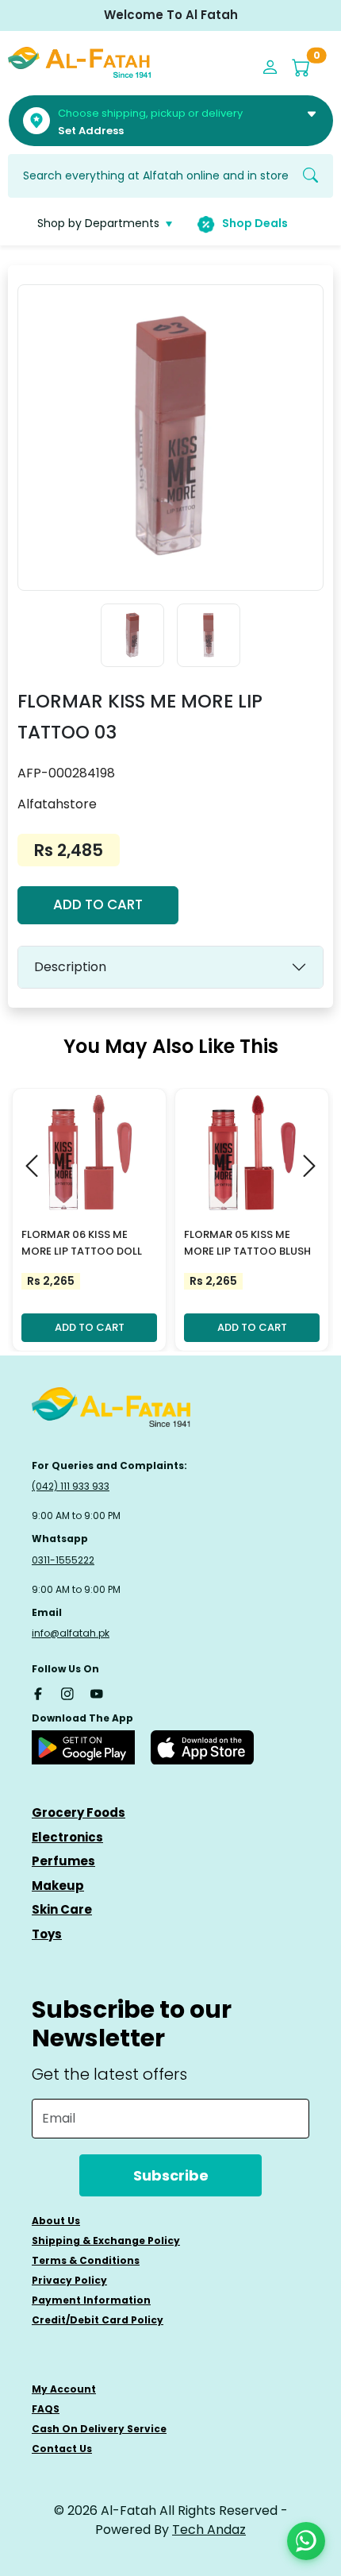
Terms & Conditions (86, 2260)
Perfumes (63, 1861)
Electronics (67, 1837)
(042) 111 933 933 (71, 1486)
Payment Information (91, 2300)
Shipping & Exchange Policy (106, 2241)
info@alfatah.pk (71, 1633)
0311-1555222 (63, 1560)
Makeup (58, 1886)
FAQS (46, 2409)
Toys (47, 1934)
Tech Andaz (209, 2530)
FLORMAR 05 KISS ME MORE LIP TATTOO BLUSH (247, 1243)
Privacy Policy (69, 2280)
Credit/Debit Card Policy (98, 2320)
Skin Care (62, 1909)
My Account (64, 2389)
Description (70, 967)
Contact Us (62, 2449)
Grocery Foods (79, 1812)
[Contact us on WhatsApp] (306, 2541)
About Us (56, 2221)
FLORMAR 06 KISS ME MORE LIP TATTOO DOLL (82, 1243)
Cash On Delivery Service (99, 2429)
